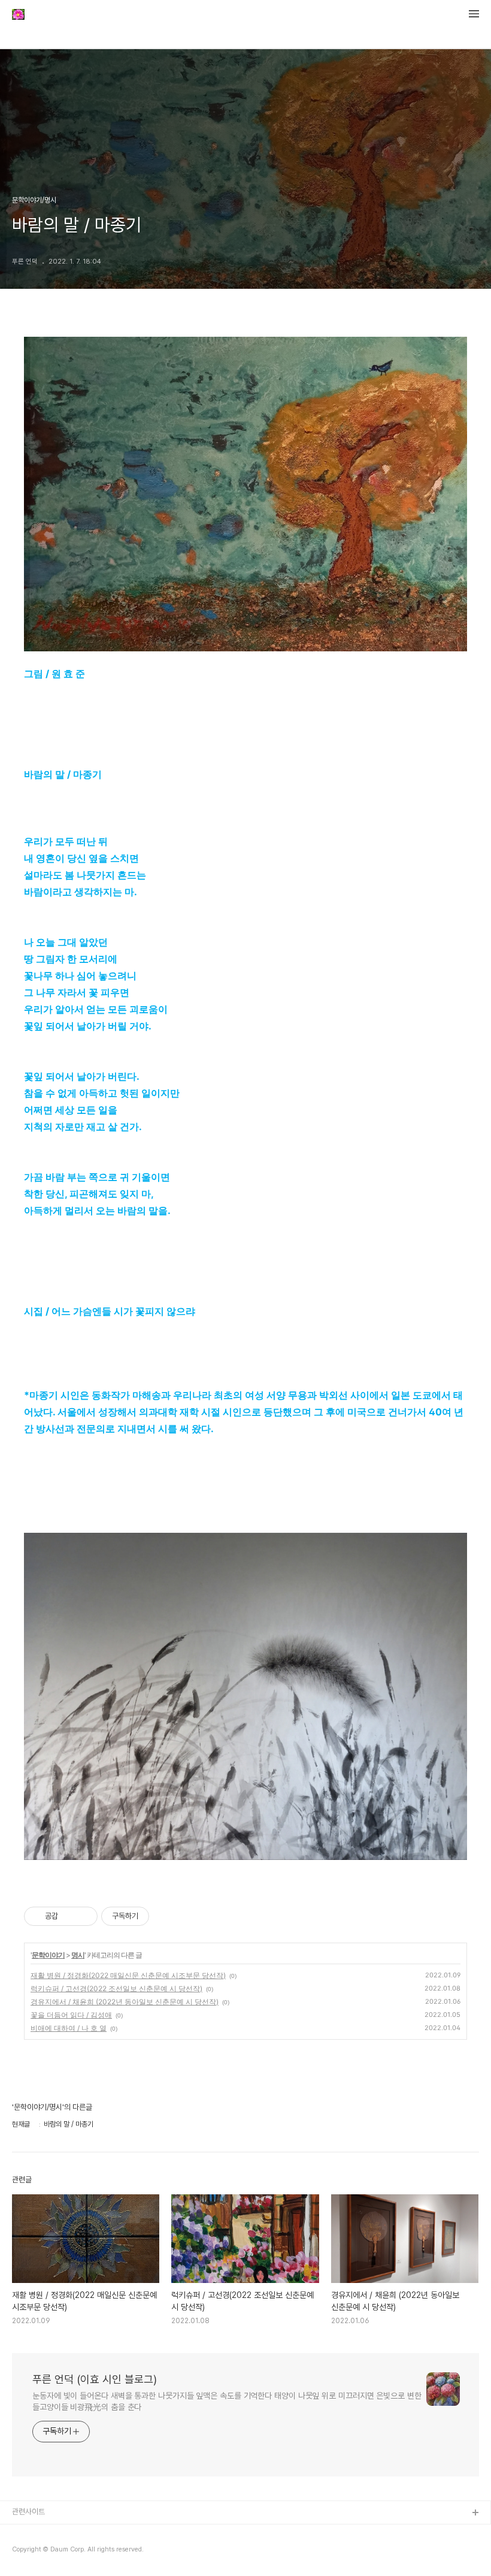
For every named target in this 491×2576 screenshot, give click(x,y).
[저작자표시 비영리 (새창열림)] (160, 1916)
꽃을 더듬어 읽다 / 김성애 (71, 2015)
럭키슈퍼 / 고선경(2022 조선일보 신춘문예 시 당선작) (116, 1988)
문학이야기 (48, 1955)
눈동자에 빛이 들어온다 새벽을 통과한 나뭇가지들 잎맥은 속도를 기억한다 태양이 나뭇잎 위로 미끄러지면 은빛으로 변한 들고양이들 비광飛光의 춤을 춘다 (227, 2401)
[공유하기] (69, 1916)
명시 (78, 1955)
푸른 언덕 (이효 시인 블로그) (95, 2379)
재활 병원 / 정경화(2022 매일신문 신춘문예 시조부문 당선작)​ (128, 1975)
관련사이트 (28, 2512)
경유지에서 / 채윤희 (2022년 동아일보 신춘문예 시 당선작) (125, 2002)
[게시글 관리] (84, 1916)
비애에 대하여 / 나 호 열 (69, 2028)
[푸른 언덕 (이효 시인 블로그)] (18, 16)
